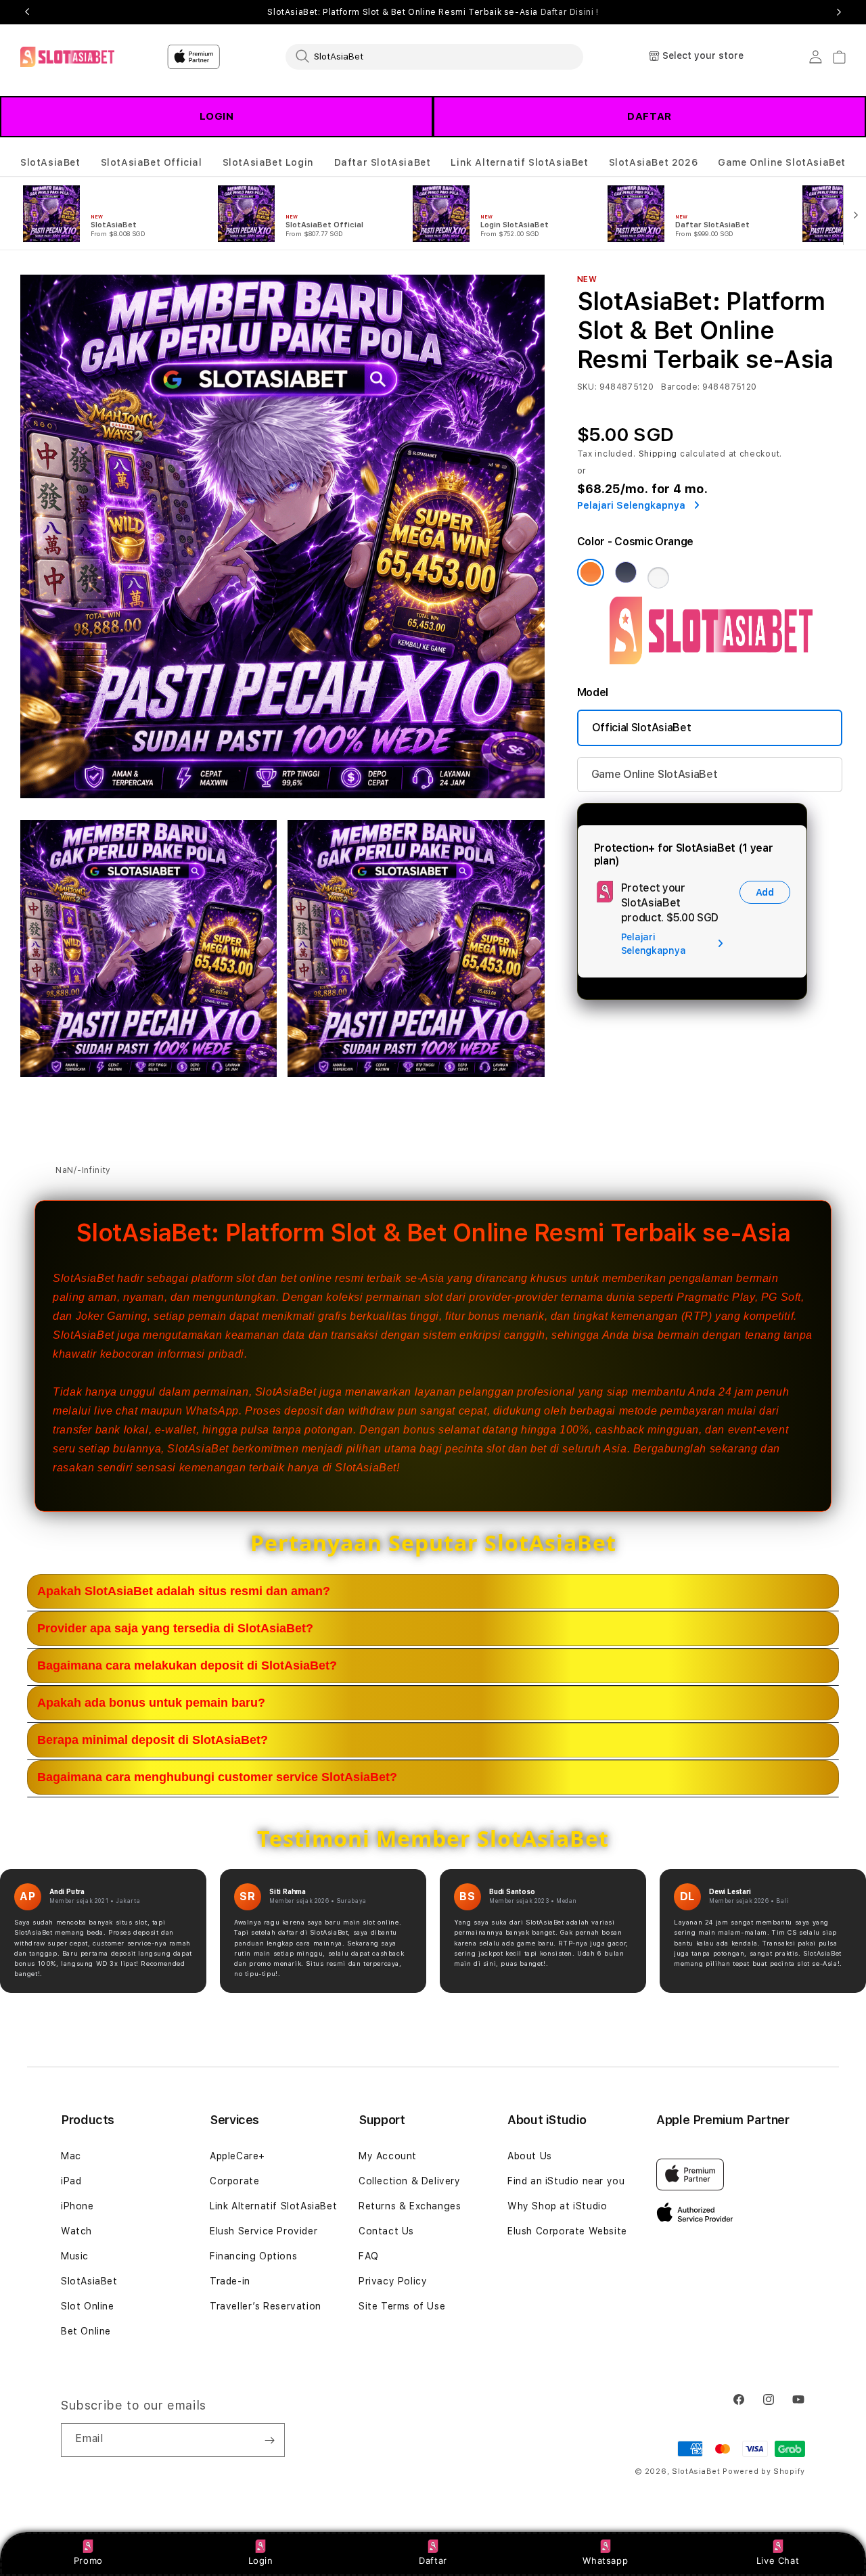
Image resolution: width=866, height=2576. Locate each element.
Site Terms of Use (402, 2306)
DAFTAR (649, 116)
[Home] (67, 57)
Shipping (658, 454)
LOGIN (217, 116)
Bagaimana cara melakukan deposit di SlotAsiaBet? (187, 1665)
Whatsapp (605, 2560)
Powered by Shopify (764, 2471)
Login (261, 2560)
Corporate (234, 2181)
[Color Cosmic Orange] (591, 572)
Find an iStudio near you (566, 2181)
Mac (71, 2156)
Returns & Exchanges (410, 2206)
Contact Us (386, 2231)
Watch (76, 2231)
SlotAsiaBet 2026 (654, 162)
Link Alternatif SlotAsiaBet (519, 162)
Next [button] (839, 12)
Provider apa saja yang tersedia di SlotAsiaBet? (175, 1628)
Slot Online (88, 2306)
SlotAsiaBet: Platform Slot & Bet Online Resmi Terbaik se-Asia (433, 12)
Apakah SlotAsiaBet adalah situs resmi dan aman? (184, 1591)
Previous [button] (27, 12)
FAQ (369, 2256)
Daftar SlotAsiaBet (383, 162)
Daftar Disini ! (570, 12)
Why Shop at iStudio (557, 2206)
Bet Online (86, 2331)
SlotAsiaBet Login (268, 162)
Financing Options (253, 2256)
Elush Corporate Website (567, 2231)
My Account (388, 2156)
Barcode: (680, 387)
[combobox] (434, 56)
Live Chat (778, 2560)
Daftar (433, 2560)
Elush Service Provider (264, 2231)
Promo (88, 2560)
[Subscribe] (269, 2440)
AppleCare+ (237, 2156)
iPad (71, 2181)
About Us (530, 2156)
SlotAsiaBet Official (152, 162)
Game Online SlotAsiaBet (782, 162)
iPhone (77, 2206)
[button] (50, 163)
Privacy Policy (393, 2281)
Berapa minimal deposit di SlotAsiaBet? (153, 1740)
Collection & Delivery (410, 2181)
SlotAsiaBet (50, 162)
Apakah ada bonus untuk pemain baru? (151, 1703)
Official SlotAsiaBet (642, 728)
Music (75, 2256)
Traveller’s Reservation (266, 2306)
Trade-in (230, 2281)
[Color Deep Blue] (626, 572)
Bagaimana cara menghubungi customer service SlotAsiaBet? (217, 1777)
